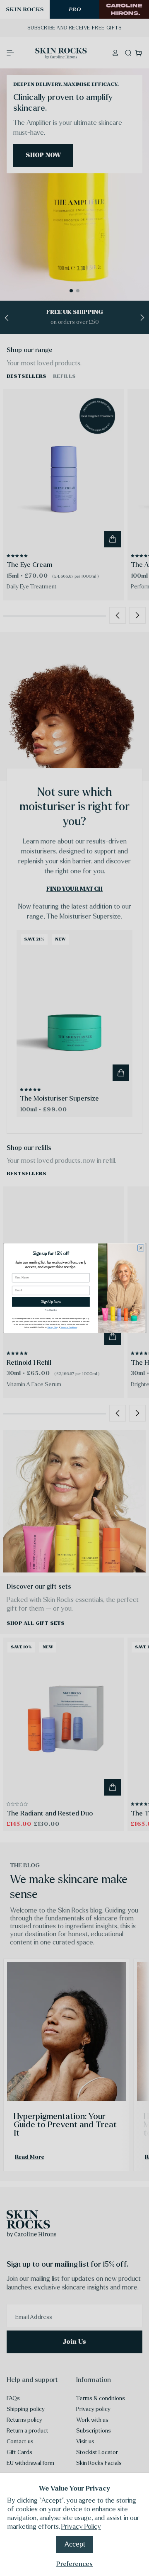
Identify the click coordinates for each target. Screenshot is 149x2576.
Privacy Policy (81, 2526)
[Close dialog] (141, 1248)
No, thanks (51, 1310)
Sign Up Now (51, 1301)
